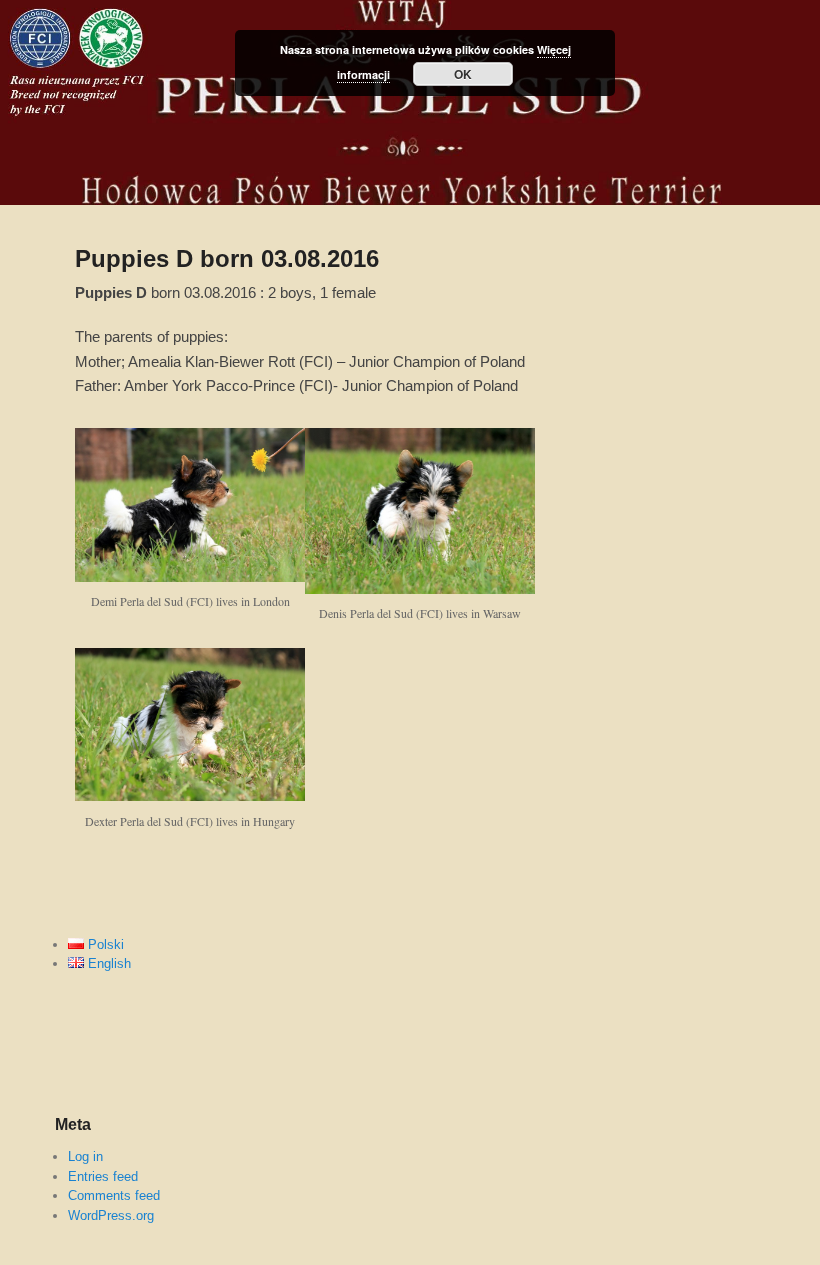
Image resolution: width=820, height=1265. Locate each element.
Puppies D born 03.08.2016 (227, 258)
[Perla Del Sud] (410, 102)
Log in (85, 1156)
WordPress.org (111, 1215)
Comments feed (114, 1195)
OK (463, 74)
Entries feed (103, 1176)
